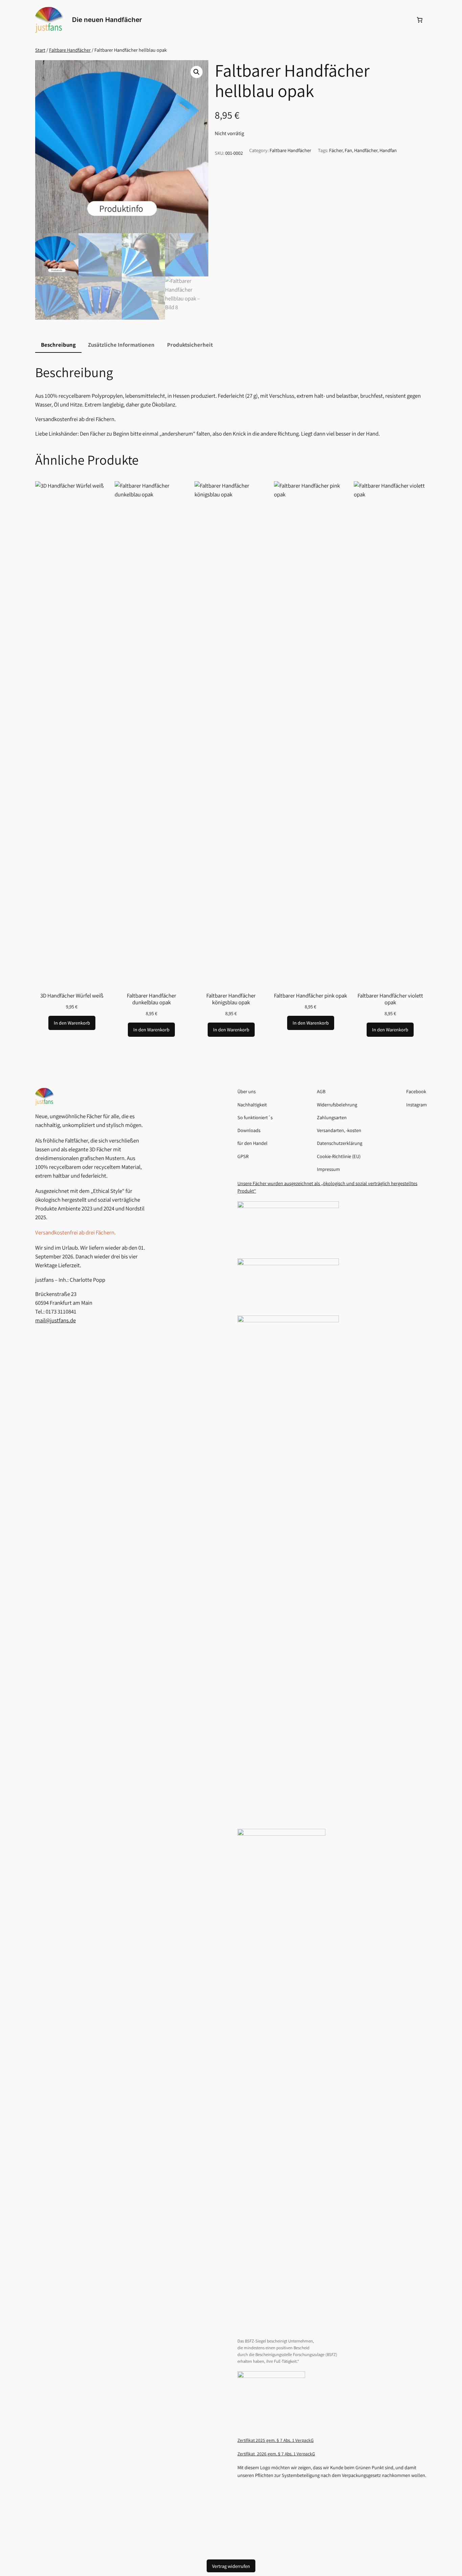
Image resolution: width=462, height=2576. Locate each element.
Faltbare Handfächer (70, 50)
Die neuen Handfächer (107, 20)
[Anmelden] (403, 20)
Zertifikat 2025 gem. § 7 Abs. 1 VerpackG (275, 2440)
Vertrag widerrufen (231, 2566)
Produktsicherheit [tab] (190, 345)
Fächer (336, 150)
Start (40, 50)
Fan (348, 150)
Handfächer (366, 150)
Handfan (388, 150)
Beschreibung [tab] (58, 345)
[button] (197, 72)
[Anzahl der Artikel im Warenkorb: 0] (420, 20)
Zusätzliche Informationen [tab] (121, 345)
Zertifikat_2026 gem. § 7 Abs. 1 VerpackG (276, 2454)
